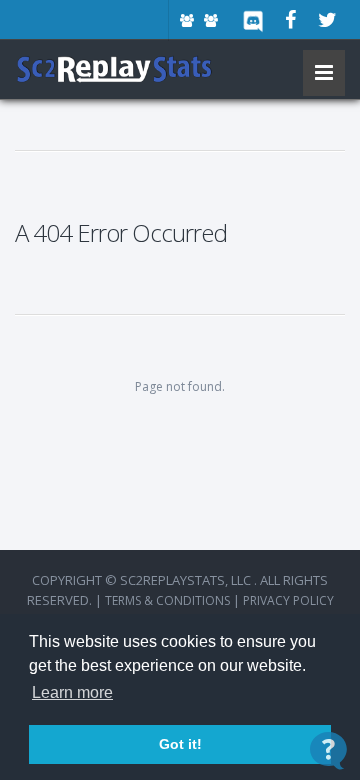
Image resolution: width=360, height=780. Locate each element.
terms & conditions (167, 600)
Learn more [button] (72, 692)
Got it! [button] (180, 744)
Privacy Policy (288, 600)
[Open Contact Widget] (328, 750)
